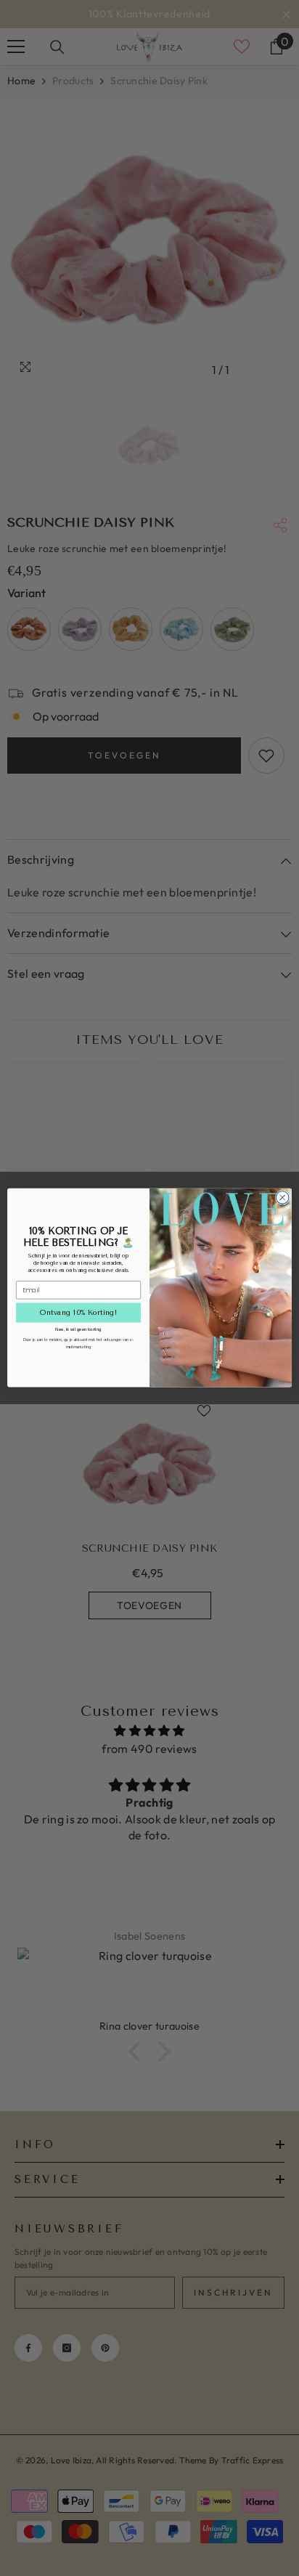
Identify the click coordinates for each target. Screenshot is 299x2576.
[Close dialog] (282, 1198)
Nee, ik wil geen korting (78, 1329)
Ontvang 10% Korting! (78, 1313)
